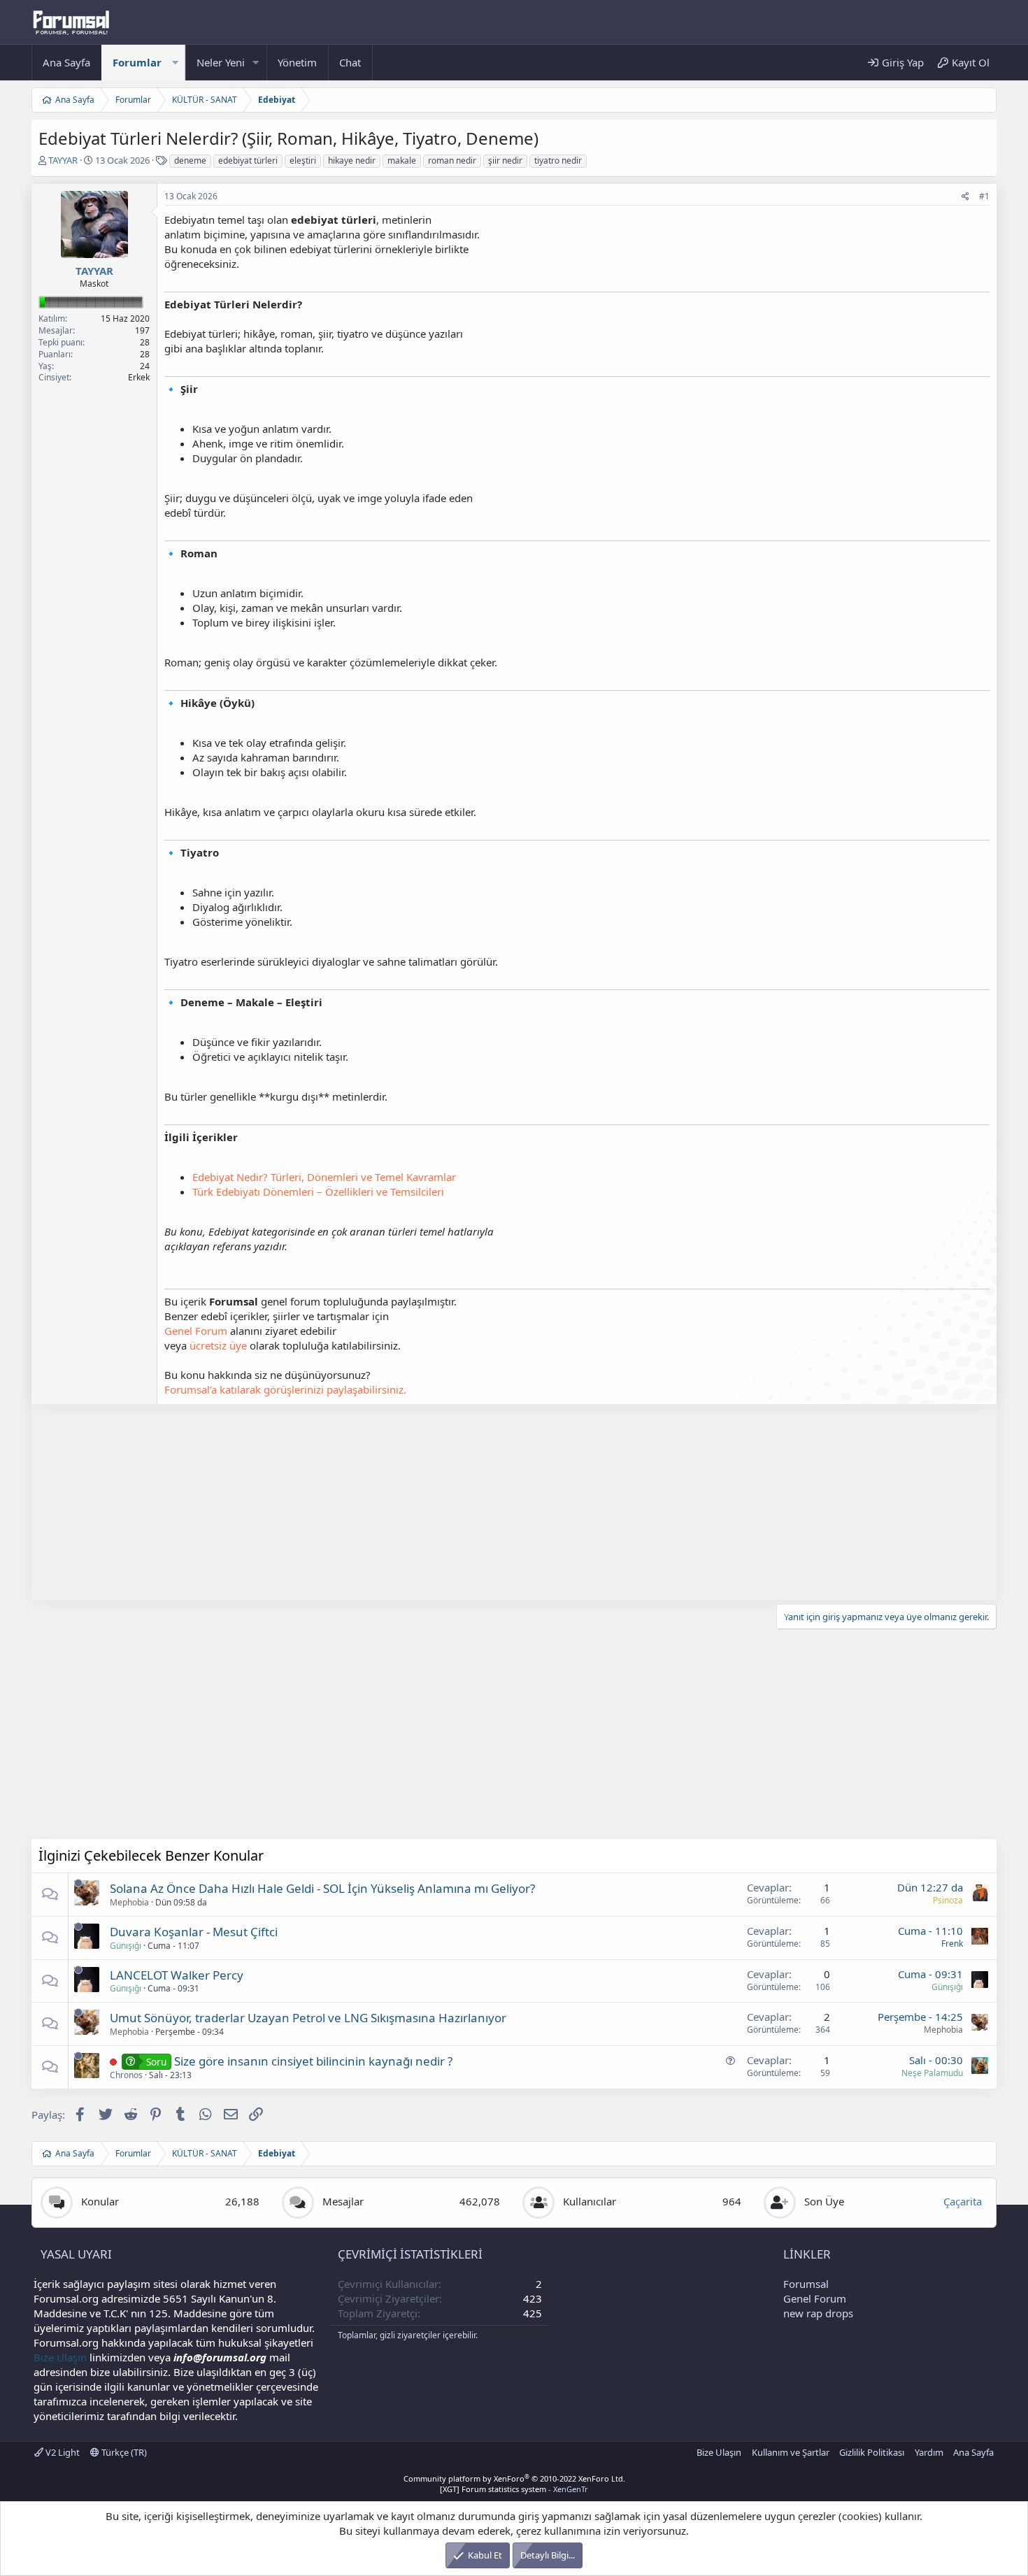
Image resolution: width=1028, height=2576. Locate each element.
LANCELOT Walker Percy (177, 1975)
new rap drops (818, 2313)
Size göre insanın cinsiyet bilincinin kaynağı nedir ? (313, 2061)
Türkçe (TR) (123, 2452)
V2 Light (62, 2452)
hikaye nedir (352, 160)
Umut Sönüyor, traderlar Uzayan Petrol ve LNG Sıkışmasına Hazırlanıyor (308, 2018)
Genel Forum (196, 1331)
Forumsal (806, 2284)
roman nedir (452, 160)
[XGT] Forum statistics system (514, 2489)
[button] (175, 63)
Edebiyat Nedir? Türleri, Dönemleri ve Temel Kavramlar (324, 1177)
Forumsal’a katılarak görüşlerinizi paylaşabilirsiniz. (285, 1389)
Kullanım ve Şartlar (791, 2452)
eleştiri (303, 160)
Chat (350, 62)
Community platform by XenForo (514, 2478)
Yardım (929, 2452)
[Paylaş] (965, 197)
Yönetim (297, 62)
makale (402, 160)
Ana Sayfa (66, 62)
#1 (984, 196)
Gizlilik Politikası (872, 2452)
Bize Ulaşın (60, 2357)
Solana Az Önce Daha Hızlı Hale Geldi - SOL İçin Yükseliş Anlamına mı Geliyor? (322, 1888)
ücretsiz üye (218, 1345)
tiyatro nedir (558, 160)
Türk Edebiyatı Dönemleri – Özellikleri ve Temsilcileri (318, 1192)
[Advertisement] (451, 1502)
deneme (190, 160)
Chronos (126, 2075)
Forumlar (137, 62)
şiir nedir (505, 160)
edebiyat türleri (248, 160)
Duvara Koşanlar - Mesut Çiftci (194, 1932)
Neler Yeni (221, 62)
